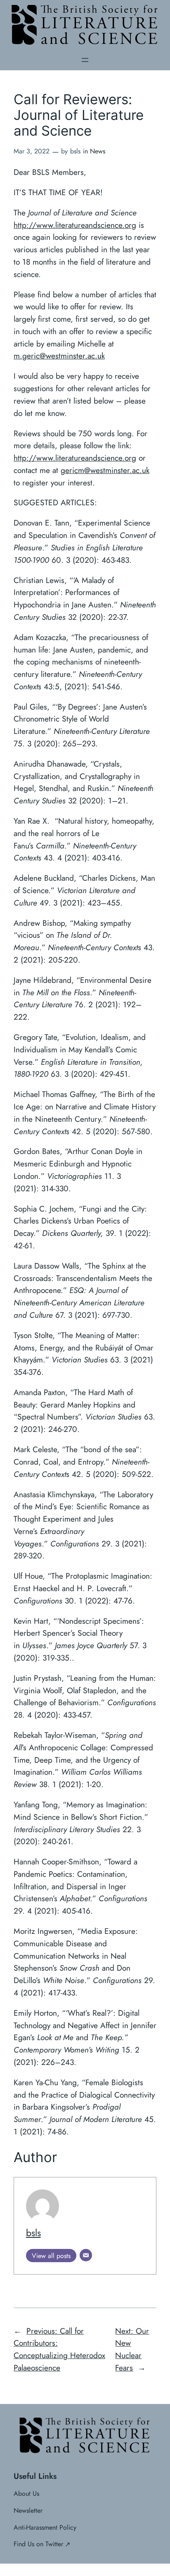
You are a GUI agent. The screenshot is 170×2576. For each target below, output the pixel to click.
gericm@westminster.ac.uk (105, 470)
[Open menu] (85, 60)
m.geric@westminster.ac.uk (59, 356)
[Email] (86, 2255)
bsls (33, 2233)
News (98, 151)
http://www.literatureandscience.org (75, 225)
